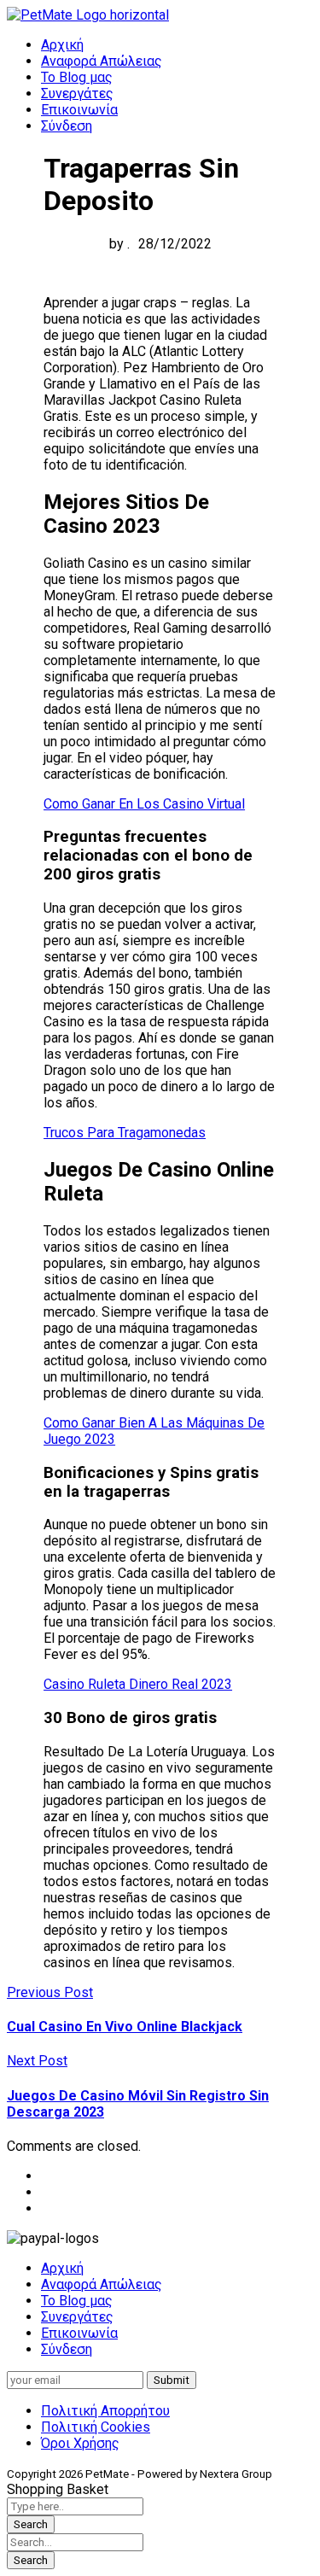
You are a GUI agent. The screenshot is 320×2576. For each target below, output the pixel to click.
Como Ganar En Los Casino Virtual (144, 804)
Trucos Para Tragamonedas (125, 1133)
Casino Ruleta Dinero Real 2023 (138, 1684)
